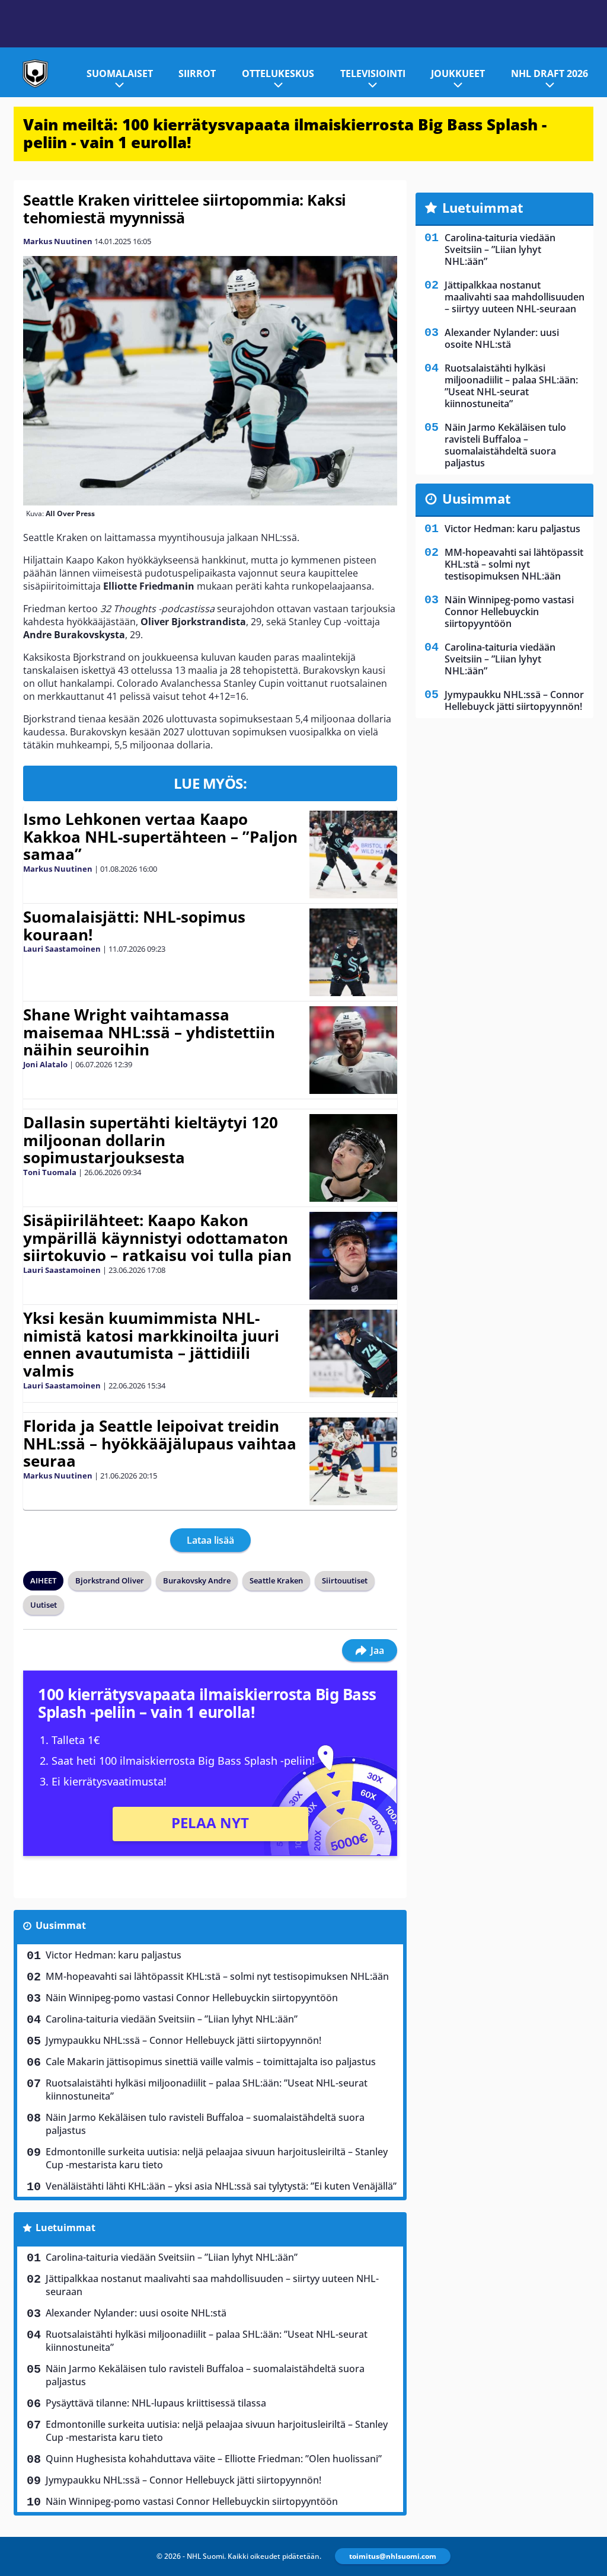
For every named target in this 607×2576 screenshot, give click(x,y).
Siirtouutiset (345, 1580)
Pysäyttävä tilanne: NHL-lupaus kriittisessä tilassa (156, 2403)
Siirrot (197, 73)
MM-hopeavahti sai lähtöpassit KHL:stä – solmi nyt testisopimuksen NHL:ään (217, 1976)
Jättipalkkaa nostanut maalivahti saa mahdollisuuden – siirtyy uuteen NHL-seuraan (212, 2285)
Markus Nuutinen (58, 241)
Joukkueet (458, 73)
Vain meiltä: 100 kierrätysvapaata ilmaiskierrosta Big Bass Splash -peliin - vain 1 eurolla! (285, 133)
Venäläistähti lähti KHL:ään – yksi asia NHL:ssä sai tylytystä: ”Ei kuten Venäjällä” (221, 2186)
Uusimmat (61, 1925)
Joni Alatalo (45, 1064)
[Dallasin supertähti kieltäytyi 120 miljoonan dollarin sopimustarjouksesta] (353, 1158)
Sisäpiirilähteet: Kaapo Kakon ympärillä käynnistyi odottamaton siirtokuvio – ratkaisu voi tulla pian (157, 1238)
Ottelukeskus (278, 73)
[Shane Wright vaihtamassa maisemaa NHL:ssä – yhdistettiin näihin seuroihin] (353, 1050)
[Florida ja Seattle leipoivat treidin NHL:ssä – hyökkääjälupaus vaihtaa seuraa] (353, 1461)
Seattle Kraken (276, 1580)
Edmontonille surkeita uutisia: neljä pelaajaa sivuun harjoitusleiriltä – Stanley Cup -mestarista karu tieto (217, 2158)
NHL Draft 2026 (550, 73)
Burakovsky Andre (197, 1580)
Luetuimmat (66, 2228)
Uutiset (44, 1605)
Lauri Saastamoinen (62, 949)
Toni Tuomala (50, 1172)
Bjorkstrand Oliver (110, 1580)
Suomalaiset (120, 73)
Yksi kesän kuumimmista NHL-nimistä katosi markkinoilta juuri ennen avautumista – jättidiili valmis (151, 1345)
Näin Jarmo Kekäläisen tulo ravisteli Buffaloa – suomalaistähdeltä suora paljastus (205, 2124)
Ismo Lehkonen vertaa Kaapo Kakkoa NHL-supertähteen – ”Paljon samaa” (160, 837)
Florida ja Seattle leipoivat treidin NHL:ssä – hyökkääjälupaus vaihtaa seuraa (160, 1444)
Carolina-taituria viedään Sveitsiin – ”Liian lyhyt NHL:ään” (172, 2019)
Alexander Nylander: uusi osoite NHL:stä (136, 2313)
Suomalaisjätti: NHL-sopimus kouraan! (134, 926)
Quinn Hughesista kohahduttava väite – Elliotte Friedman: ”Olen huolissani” (214, 2459)
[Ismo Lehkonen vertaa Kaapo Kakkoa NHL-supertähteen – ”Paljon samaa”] (353, 855)
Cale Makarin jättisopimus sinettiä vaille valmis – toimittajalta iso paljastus (211, 2062)
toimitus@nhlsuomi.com (393, 2556)
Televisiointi (373, 73)
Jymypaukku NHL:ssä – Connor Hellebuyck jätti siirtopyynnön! (183, 2040)
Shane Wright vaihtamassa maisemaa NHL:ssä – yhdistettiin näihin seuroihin (149, 1032)
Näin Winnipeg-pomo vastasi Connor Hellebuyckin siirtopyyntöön (192, 1998)
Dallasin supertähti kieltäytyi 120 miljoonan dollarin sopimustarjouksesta (151, 1140)
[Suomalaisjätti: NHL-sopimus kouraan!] (353, 952)
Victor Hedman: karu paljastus (114, 1955)
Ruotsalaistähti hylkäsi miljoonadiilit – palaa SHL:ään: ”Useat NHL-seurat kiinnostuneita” (207, 2089)
